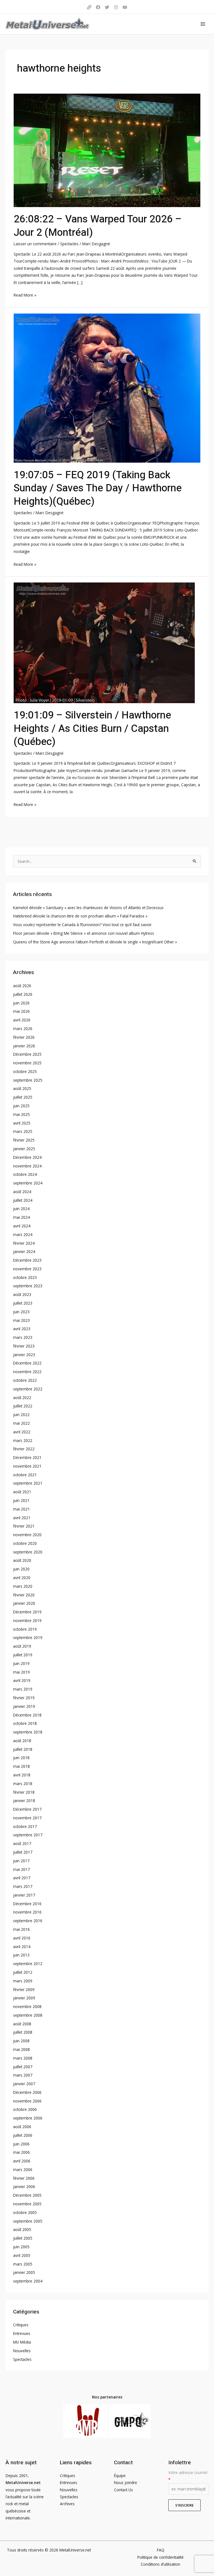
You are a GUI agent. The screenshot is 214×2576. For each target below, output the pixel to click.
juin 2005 (21, 2247)
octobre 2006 (25, 2109)
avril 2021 (22, 1518)
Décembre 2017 (27, 1809)
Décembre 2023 (27, 1260)
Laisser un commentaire (35, 244)
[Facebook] (98, 7)
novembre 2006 (27, 2101)
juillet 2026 (23, 994)
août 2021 (22, 1492)
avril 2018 (22, 1775)
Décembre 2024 (27, 1157)
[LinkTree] (89, 7)
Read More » (25, 295)
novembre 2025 (27, 1063)
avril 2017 (22, 1878)
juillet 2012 (23, 1972)
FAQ (161, 2550)
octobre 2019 (25, 1629)
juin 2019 (21, 1663)
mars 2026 (23, 1029)
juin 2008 (21, 2041)
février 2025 (24, 1140)
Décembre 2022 (27, 1363)
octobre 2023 (25, 1277)
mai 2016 (21, 1929)
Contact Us (123, 2490)
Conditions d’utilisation (160, 2564)
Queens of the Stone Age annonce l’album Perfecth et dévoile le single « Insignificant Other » (95, 942)
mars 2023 (23, 1337)
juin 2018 (21, 1758)
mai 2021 (21, 1509)
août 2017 (22, 1843)
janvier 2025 (24, 1149)
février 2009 (24, 1989)
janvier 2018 (24, 1801)
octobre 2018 (25, 1723)
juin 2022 (21, 1415)
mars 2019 (23, 1689)
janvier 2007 (24, 2084)
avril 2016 (22, 1938)
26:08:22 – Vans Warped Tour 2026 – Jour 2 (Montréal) (98, 226)
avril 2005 (22, 2255)
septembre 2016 (28, 1921)
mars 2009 (23, 1981)
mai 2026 (21, 1011)
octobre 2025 (25, 1071)
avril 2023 (22, 1329)
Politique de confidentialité (160, 2557)
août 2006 (22, 2127)
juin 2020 (21, 1569)
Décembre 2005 (27, 2195)
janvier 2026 (24, 1046)
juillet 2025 (23, 1097)
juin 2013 (21, 1955)
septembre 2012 (28, 1964)
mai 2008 (21, 2049)
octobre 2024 (25, 1174)
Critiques (21, 2325)
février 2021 (24, 1526)
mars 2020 (23, 1586)
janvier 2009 (24, 1998)
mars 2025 (23, 1131)
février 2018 (24, 1792)
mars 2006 (23, 2170)
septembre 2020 (28, 1552)
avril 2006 (22, 2161)
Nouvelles (22, 2351)
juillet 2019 (23, 1655)
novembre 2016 (27, 1912)
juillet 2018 (23, 1749)
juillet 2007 (23, 2067)
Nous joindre (126, 2482)
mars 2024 (23, 1234)
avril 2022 (22, 1432)
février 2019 (24, 1698)
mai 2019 (21, 1672)
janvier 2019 (24, 1706)
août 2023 (22, 1294)
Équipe (120, 2476)
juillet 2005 (23, 2238)
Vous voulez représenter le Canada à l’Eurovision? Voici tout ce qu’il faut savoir (82, 925)
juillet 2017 (23, 1852)
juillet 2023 (23, 1303)
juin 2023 (21, 1312)
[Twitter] (107, 7)
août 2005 (22, 2229)
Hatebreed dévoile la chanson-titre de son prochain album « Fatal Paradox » (80, 916)
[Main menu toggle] (203, 24)
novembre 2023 (27, 1269)
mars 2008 (23, 2058)
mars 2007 (23, 2075)
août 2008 (22, 2024)
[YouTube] (125, 7)
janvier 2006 (24, 2187)
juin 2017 (21, 1861)
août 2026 (22, 986)
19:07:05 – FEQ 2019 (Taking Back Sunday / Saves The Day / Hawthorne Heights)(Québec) (98, 488)
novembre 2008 (27, 2006)
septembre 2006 (28, 2118)
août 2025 (22, 1088)
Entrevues (22, 2333)
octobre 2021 (25, 1475)
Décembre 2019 (27, 1612)
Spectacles (69, 244)
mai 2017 (21, 1869)
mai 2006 (21, 2152)
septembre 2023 (28, 1286)
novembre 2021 (27, 1466)
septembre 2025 (28, 1080)
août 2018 (22, 1741)
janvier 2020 (24, 1603)
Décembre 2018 (27, 1715)
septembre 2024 (28, 1183)
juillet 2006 (23, 2135)
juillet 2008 (23, 2032)
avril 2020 (22, 1578)
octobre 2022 (25, 1380)
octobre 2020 (25, 1543)
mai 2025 (21, 1114)
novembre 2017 (27, 1818)
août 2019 (22, 1646)
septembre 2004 (28, 2281)
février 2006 (24, 2178)
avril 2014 (22, 1947)
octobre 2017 (25, 1826)
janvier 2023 (24, 1355)
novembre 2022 (27, 1372)
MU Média (22, 2342)
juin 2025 (21, 1106)
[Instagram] (116, 7)
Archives (67, 2504)
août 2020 (22, 1560)
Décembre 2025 (27, 1054)
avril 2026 (22, 1020)
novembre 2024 (27, 1166)
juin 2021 (21, 1500)
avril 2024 (22, 1226)
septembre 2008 (28, 2015)
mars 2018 (23, 1784)
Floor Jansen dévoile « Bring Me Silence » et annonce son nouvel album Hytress (84, 933)
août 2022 (22, 1398)
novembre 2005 (27, 2204)
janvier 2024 (24, 1251)
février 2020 (24, 1595)
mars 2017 (23, 1886)
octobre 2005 (25, 2212)
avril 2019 (22, 1680)
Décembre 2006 (27, 2092)
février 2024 (24, 1243)
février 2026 (24, 1037)
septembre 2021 (28, 1483)
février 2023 (24, 1346)
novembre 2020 (27, 1535)
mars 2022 (23, 1440)
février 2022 (24, 1449)
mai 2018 (21, 1766)
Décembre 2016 (27, 1904)
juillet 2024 (23, 1200)
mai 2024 (21, 1217)
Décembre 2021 (27, 1457)
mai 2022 (21, 1423)
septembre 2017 (28, 1835)
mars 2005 (23, 2264)
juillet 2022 (23, 1406)
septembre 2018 (28, 1732)
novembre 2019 (27, 1620)
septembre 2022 (28, 1389)
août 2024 (22, 1192)
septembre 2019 (28, 1637)
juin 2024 (21, 1209)
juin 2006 (21, 2144)
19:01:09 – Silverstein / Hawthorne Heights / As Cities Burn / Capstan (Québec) (92, 729)
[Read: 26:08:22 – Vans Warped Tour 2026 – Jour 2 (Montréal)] (107, 150)
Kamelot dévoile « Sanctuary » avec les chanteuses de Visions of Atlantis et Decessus (88, 908)
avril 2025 (22, 1123)
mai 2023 (21, 1320)
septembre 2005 (28, 2221)
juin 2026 (21, 1003)
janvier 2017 (24, 1895)
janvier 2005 (24, 2272)
